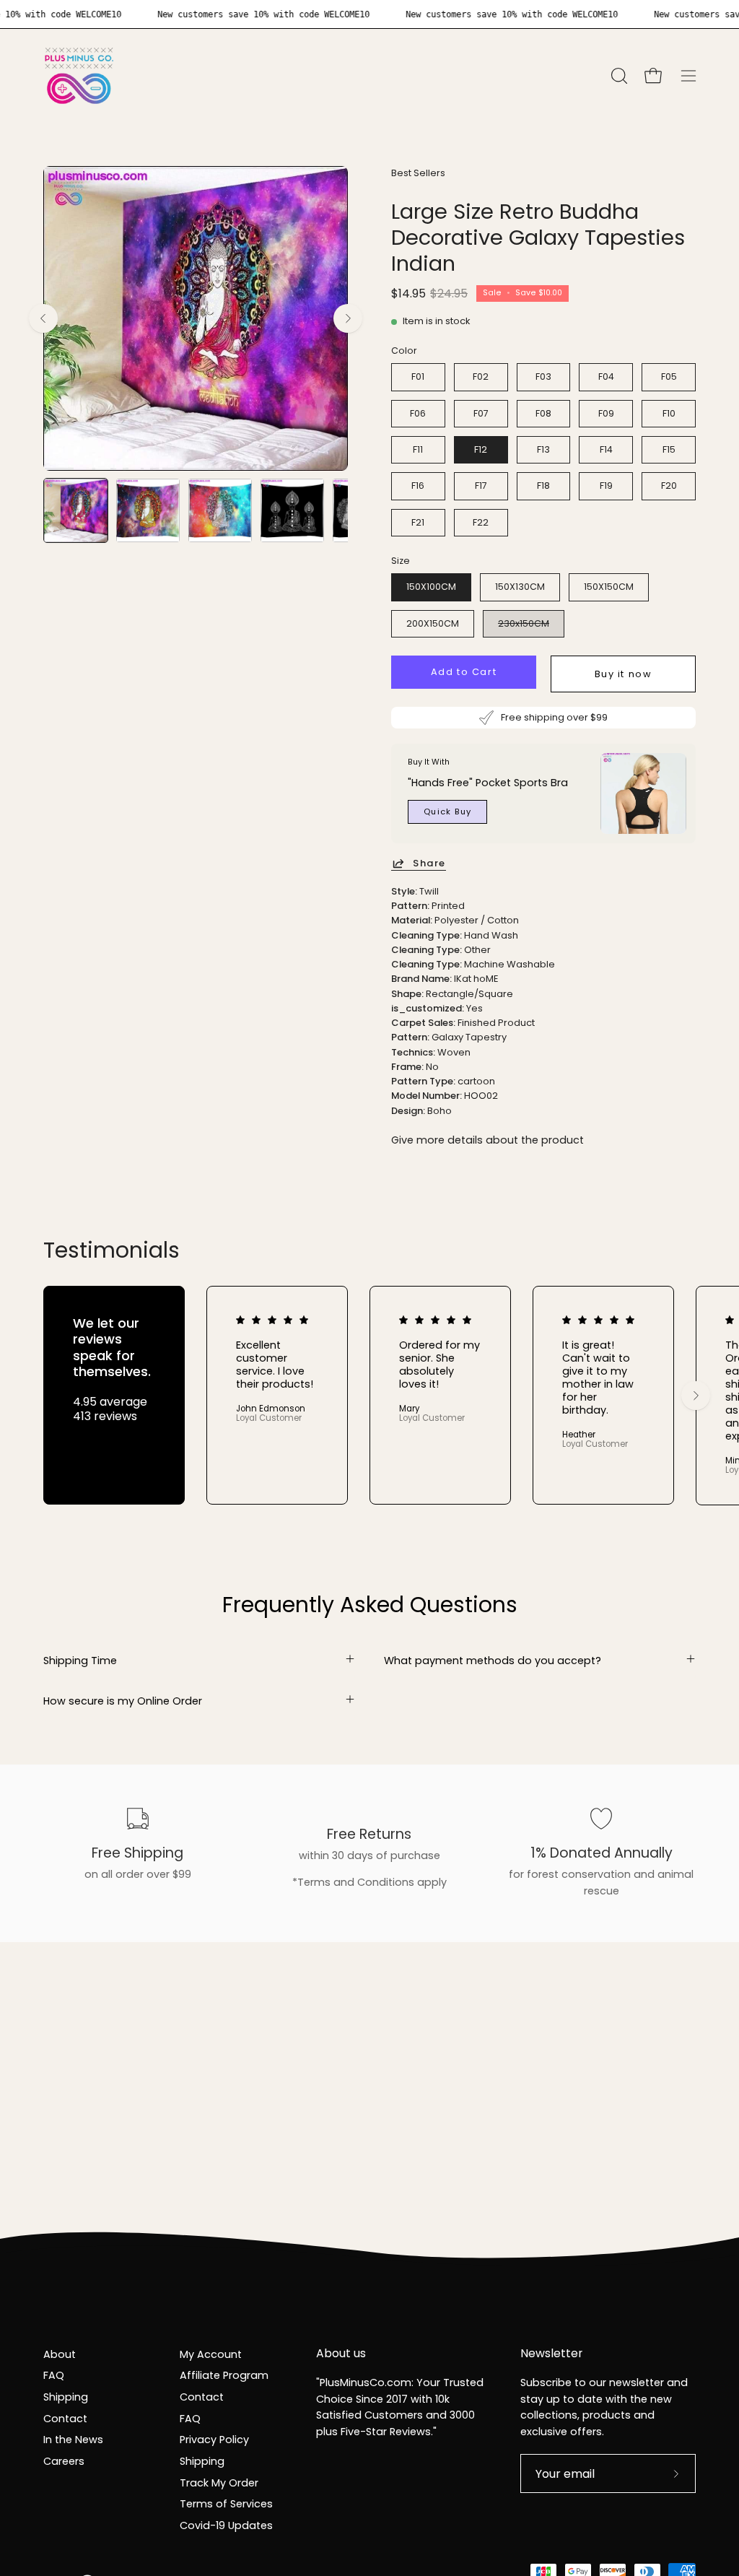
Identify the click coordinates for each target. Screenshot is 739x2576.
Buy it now (624, 674)
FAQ (54, 2375)
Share (429, 863)
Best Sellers (418, 173)
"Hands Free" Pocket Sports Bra (488, 782)
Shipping (66, 2397)
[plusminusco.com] (79, 76)
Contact (65, 2419)
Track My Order (219, 2483)
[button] (618, 76)
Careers (64, 2461)
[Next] (348, 318)
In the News (73, 2440)
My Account (211, 2354)
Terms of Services (226, 2504)
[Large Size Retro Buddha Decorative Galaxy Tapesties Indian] (76, 510)
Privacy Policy (214, 2440)
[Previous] (43, 318)
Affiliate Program (224, 2375)
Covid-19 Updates (226, 2525)
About (60, 2354)
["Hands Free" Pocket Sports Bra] (643, 793)
